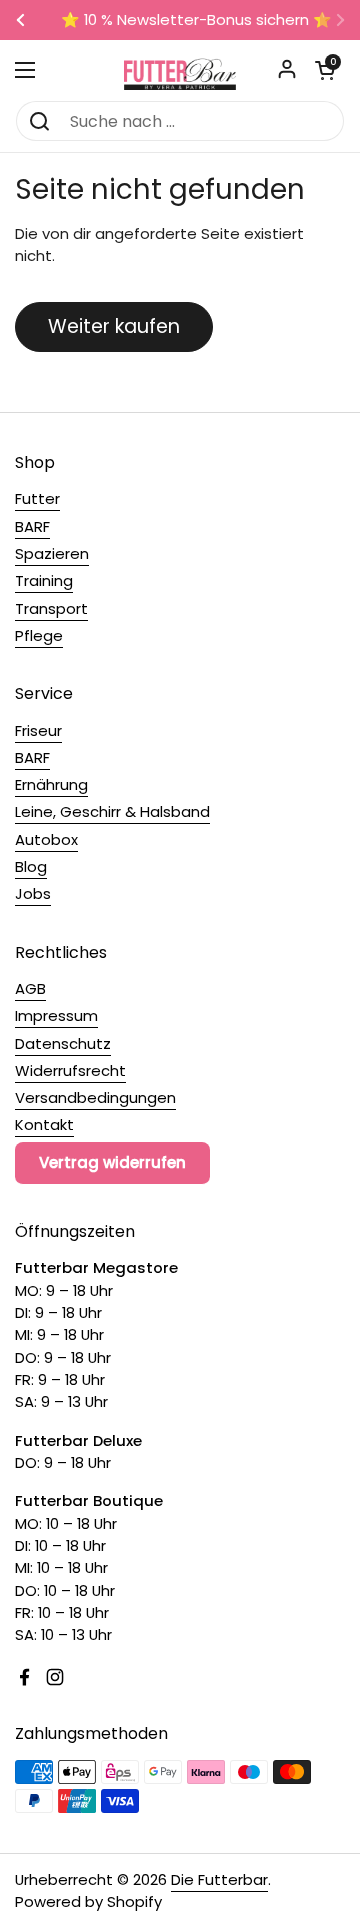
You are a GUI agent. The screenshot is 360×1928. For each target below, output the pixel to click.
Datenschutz (63, 1043)
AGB (30, 988)
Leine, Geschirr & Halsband (112, 811)
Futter (37, 498)
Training (44, 580)
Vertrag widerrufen (112, 1162)
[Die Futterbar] (180, 70)
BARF (32, 526)
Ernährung (51, 784)
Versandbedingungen (95, 1097)
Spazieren (52, 553)
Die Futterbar (219, 1879)
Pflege (39, 635)
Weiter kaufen (114, 326)
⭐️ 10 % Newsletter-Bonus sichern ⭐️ (180, 20)
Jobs (33, 893)
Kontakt (44, 1124)
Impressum (56, 1015)
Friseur (38, 730)
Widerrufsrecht (70, 1070)
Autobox (46, 839)
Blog (31, 866)
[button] (325, 70)
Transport (51, 608)
